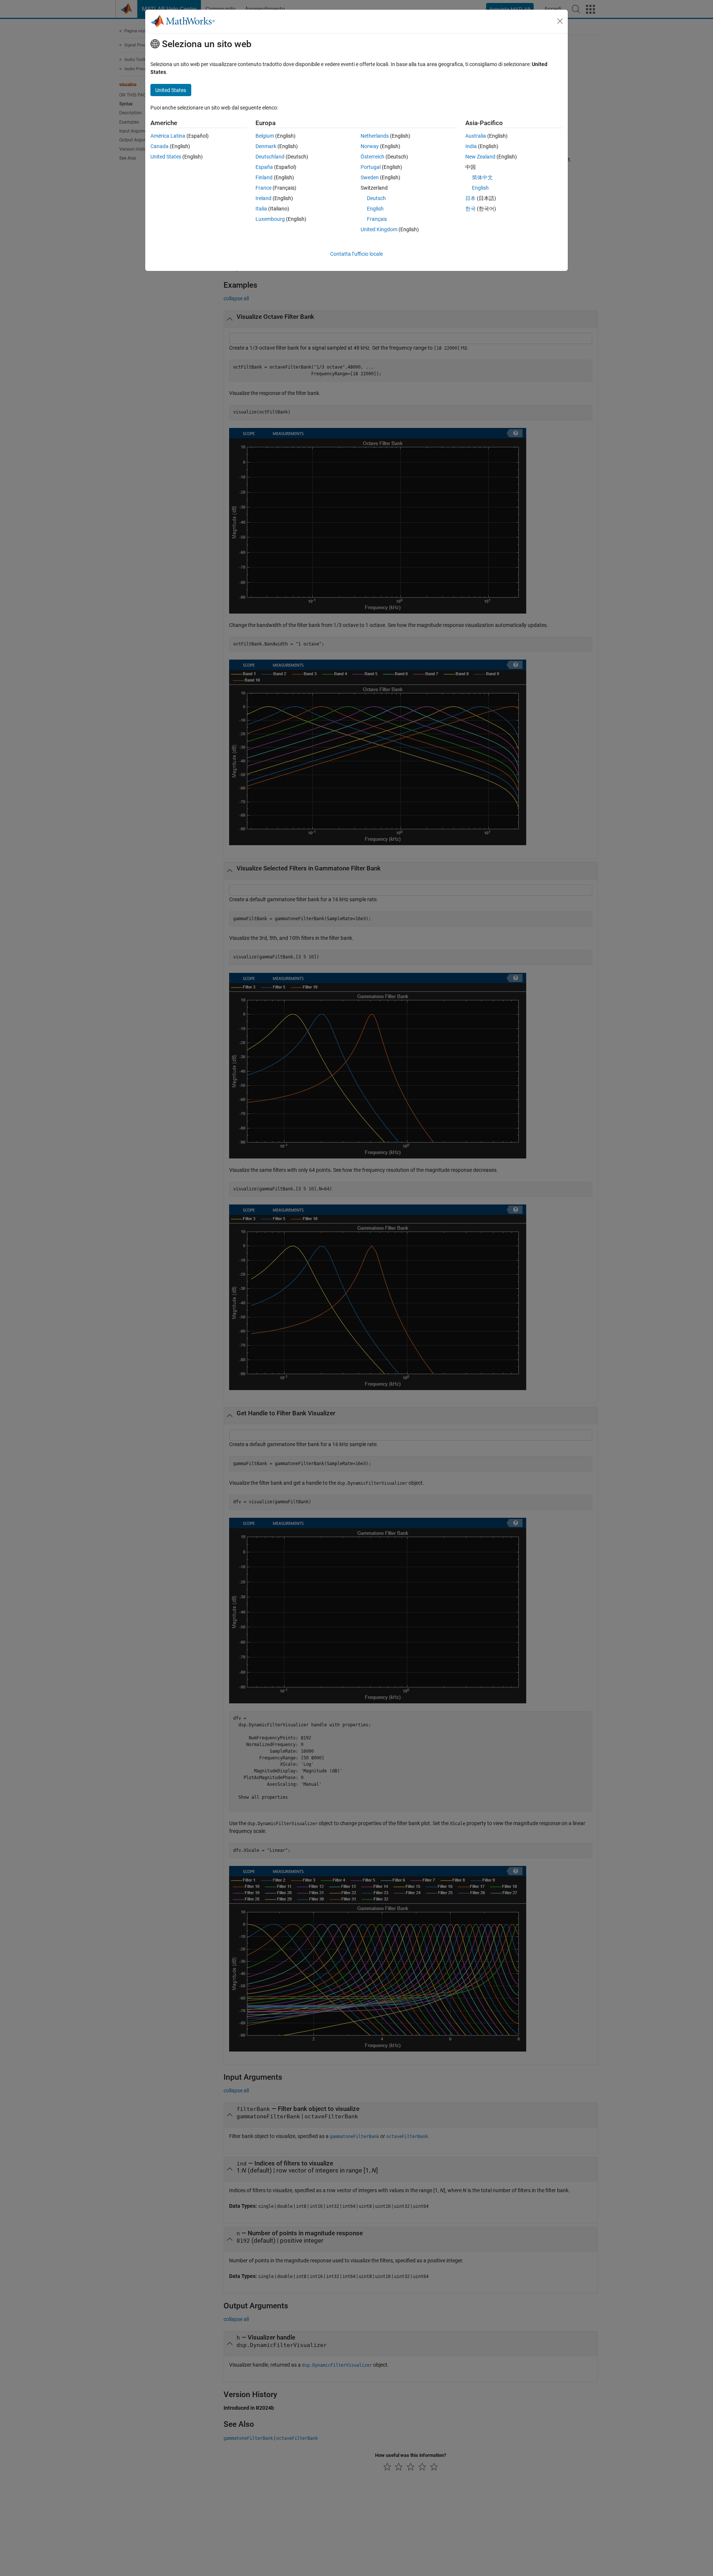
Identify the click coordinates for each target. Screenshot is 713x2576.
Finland (264, 177)
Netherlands (375, 136)
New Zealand (480, 157)
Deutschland (270, 157)
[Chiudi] (560, 21)
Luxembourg (270, 219)
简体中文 (482, 177)
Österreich (372, 157)
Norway (370, 146)
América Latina (168, 136)
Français (377, 219)
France (263, 188)
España (264, 167)
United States (166, 157)
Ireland (263, 198)
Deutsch (376, 198)
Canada (159, 146)
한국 (471, 209)
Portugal (371, 167)
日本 (471, 198)
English (375, 209)
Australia (476, 136)
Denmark (266, 146)
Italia (261, 209)
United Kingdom (379, 229)
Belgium (265, 136)
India (471, 146)
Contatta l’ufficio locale (356, 254)
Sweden (370, 177)
